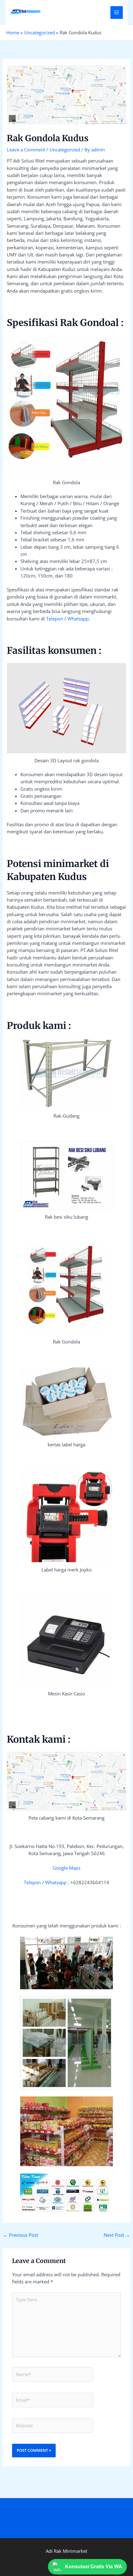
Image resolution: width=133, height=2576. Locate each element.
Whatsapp (78, 619)
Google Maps (66, 1868)
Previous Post (21, 2235)
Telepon (55, 619)
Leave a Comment (26, 150)
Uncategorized (65, 150)
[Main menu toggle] (117, 12)
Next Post (117, 2235)
